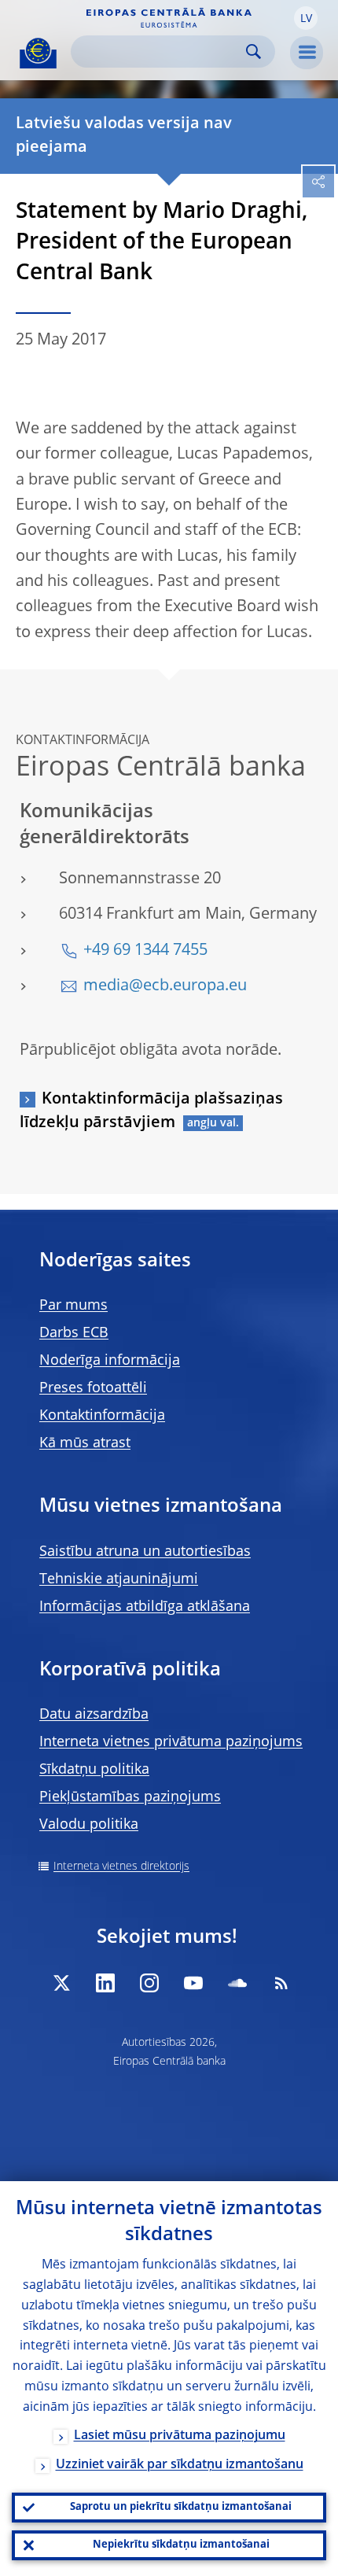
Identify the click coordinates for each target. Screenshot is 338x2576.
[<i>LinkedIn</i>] (105, 1983)
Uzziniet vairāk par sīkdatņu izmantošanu (180, 2465)
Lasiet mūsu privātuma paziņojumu (180, 2436)
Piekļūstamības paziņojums (130, 1797)
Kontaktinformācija (102, 1416)
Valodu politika (89, 1825)
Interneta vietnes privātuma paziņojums (171, 1742)
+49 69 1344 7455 (145, 951)
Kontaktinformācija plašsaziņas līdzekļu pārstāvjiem (151, 1111)
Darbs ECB (74, 1333)
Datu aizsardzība (94, 1715)
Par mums (73, 1306)
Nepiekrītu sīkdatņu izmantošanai (181, 2545)
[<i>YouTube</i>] (193, 1983)
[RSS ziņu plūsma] (281, 1983)
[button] (306, 18)
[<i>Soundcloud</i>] (237, 1983)
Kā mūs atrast (85, 1443)
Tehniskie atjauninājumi (119, 1579)
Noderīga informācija (110, 1361)
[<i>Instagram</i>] (149, 1983)
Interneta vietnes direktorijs (121, 1867)
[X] (61, 1983)
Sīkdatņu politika (94, 1770)
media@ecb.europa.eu (165, 986)
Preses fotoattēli (93, 1388)
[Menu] (307, 53)
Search (253, 52)
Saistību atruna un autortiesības (145, 1552)
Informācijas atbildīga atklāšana (145, 1607)
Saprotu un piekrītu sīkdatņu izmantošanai (181, 2507)
